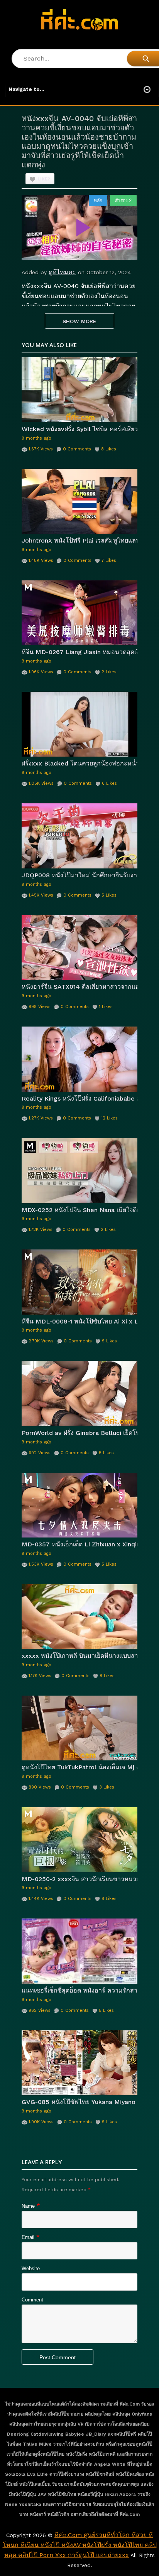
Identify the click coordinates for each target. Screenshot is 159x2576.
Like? (44, 179)
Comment (32, 2300)
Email (28, 2237)
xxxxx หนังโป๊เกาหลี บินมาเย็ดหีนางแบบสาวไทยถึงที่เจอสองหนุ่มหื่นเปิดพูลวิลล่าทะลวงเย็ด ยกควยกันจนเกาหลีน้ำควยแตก (79, 1656)
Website (31, 2268)
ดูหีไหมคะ (62, 272)
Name (28, 2206)
